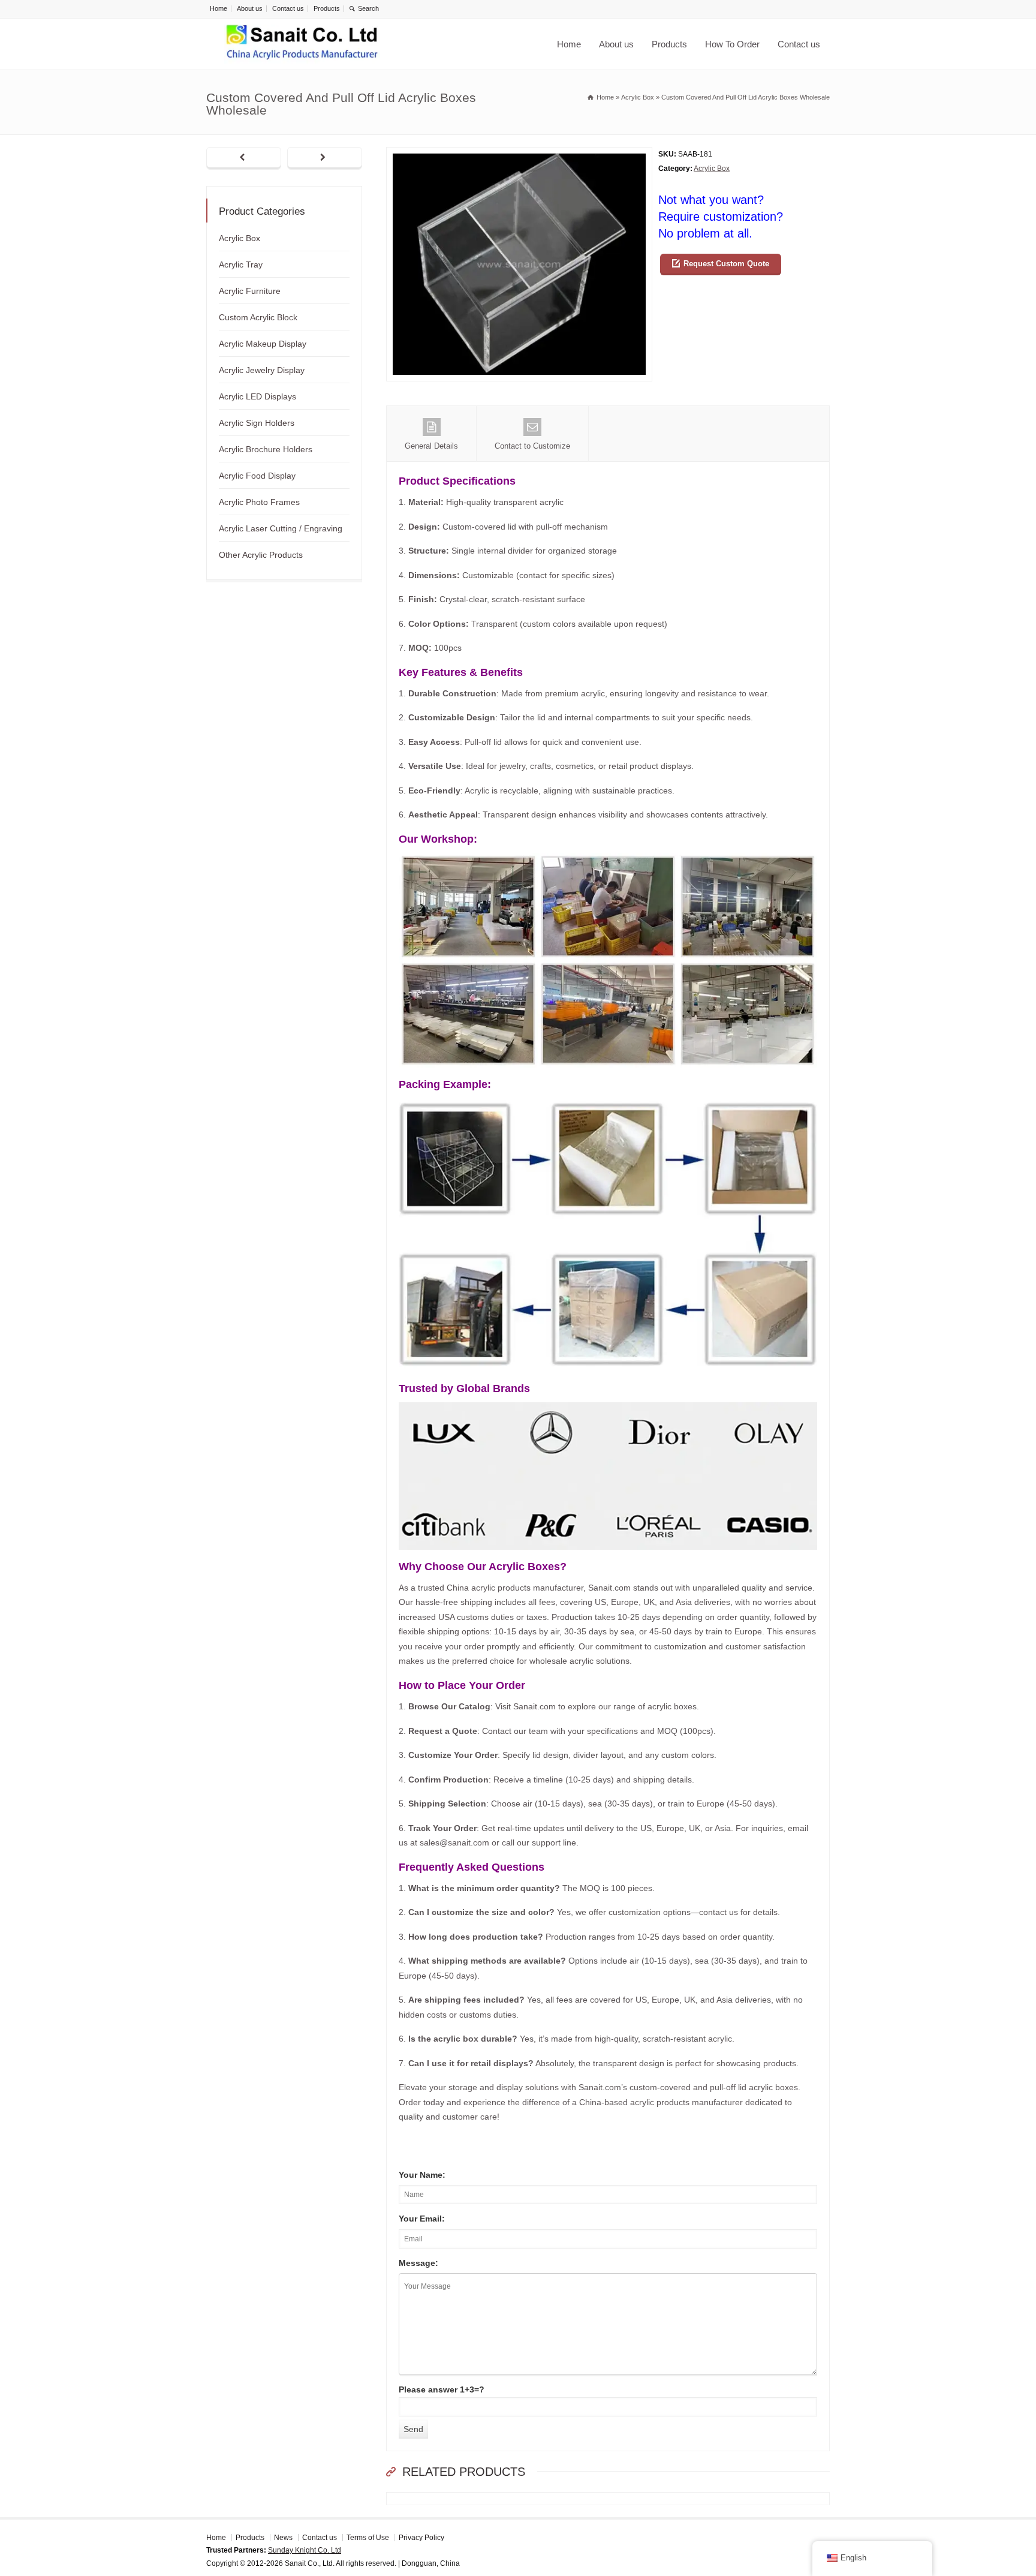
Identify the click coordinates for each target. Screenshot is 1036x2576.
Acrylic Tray (241, 264)
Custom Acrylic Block (258, 317)
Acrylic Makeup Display (263, 344)
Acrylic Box (712, 169)
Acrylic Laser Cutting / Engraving (281, 528)
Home (219, 8)
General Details (431, 446)
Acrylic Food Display (257, 476)
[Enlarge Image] (519, 154)
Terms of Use (368, 2538)
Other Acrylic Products (261, 555)
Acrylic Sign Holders (257, 423)
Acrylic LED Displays (258, 396)
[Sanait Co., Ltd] (302, 44)
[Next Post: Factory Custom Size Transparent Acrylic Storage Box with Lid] (325, 158)
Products (327, 8)
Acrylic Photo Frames (259, 502)
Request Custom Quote (726, 264)
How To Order (732, 44)
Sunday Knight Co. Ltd (305, 2550)
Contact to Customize (532, 446)
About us (250, 8)
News (283, 2538)
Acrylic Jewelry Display (262, 370)
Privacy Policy (421, 2538)
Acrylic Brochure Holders (266, 449)
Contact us (288, 8)
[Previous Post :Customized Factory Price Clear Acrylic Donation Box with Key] (244, 158)
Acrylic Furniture (250, 291)
